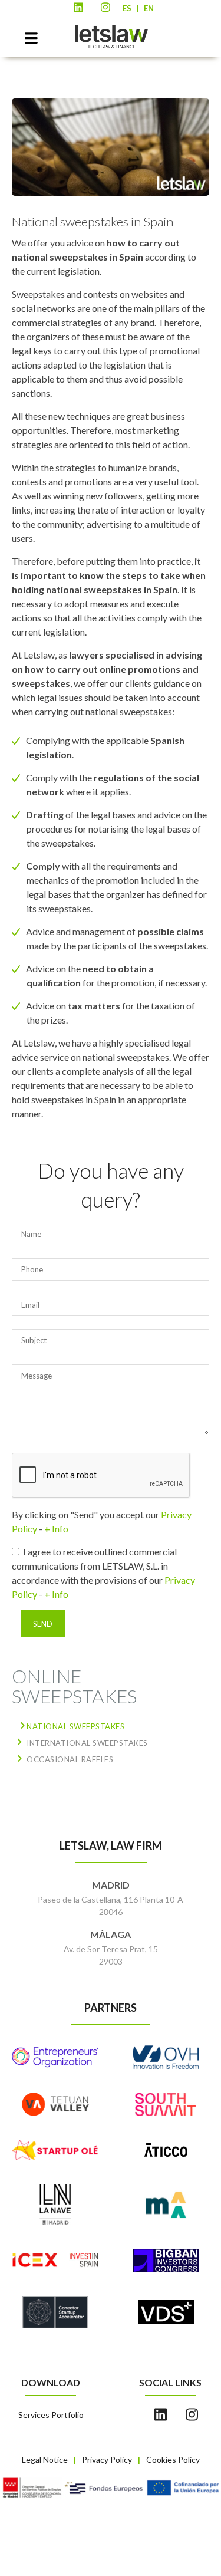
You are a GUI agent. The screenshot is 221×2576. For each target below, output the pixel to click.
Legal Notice (45, 2460)
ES (127, 8)
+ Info (56, 1529)
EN (149, 8)
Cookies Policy (173, 2460)
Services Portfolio (51, 2415)
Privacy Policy (107, 2460)
